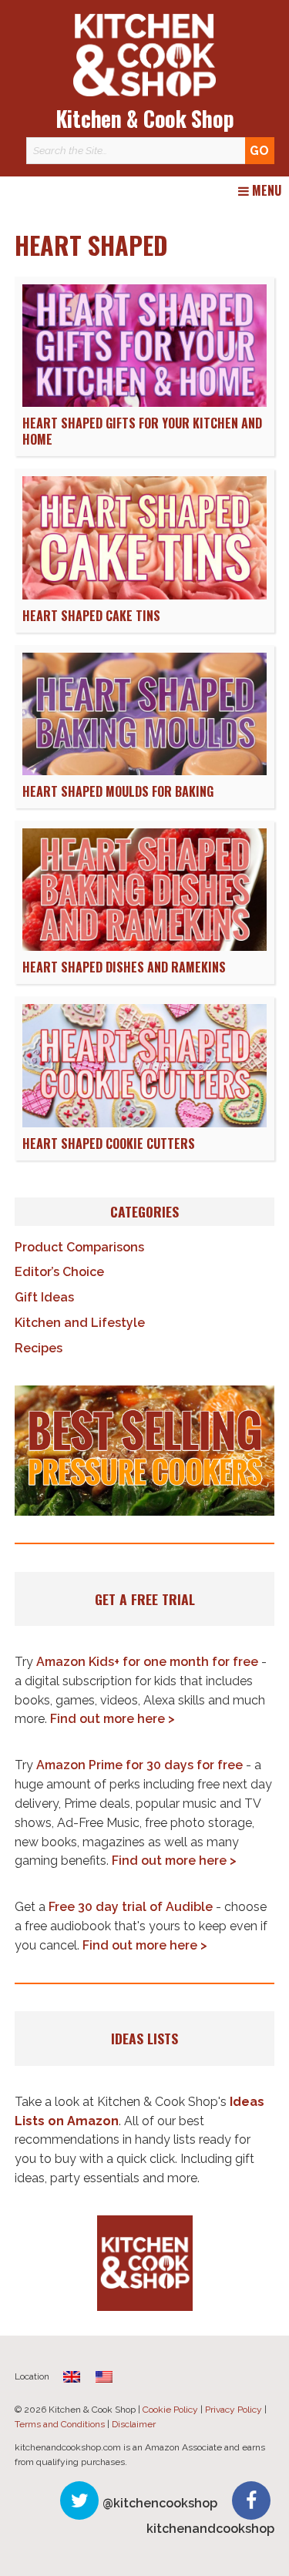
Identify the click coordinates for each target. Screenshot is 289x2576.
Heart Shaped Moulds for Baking (118, 791)
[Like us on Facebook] (251, 2500)
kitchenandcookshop (210, 2529)
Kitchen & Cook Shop (145, 118)
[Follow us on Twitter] (79, 2500)
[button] (145, 1451)
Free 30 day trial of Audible (131, 1907)
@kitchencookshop (160, 2503)
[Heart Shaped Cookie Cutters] (144, 1123)
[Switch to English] (104, 2377)
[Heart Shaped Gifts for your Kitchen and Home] (144, 403)
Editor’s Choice (59, 1272)
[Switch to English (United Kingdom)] (72, 2377)
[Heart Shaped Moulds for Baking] (144, 771)
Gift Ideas (44, 1297)
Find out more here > (113, 1719)
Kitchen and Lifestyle (80, 1323)
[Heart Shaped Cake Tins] (144, 595)
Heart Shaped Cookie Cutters (109, 1144)
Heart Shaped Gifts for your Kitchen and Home (142, 431)
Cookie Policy (170, 2410)
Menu (265, 191)
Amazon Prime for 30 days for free (139, 1765)
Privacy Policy (234, 2410)
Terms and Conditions (60, 2424)
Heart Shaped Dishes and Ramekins (124, 967)
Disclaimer (134, 2424)
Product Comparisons (79, 1247)
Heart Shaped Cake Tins (91, 616)
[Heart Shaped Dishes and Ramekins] (144, 947)
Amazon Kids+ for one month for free (147, 1662)
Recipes (39, 1348)
